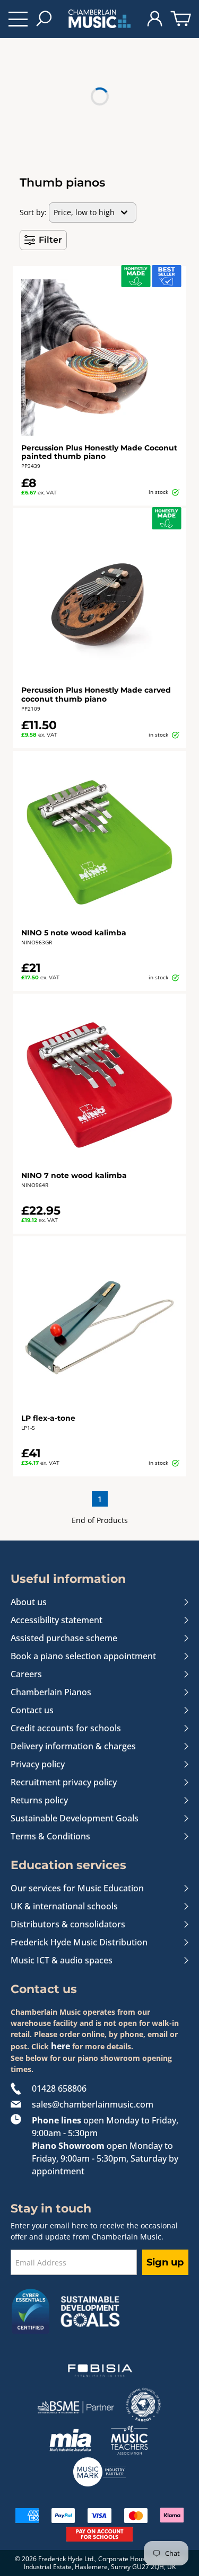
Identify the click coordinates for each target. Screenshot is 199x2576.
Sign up (165, 2262)
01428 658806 (59, 2088)
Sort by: (33, 212)
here (60, 2046)
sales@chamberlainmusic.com (93, 2104)
